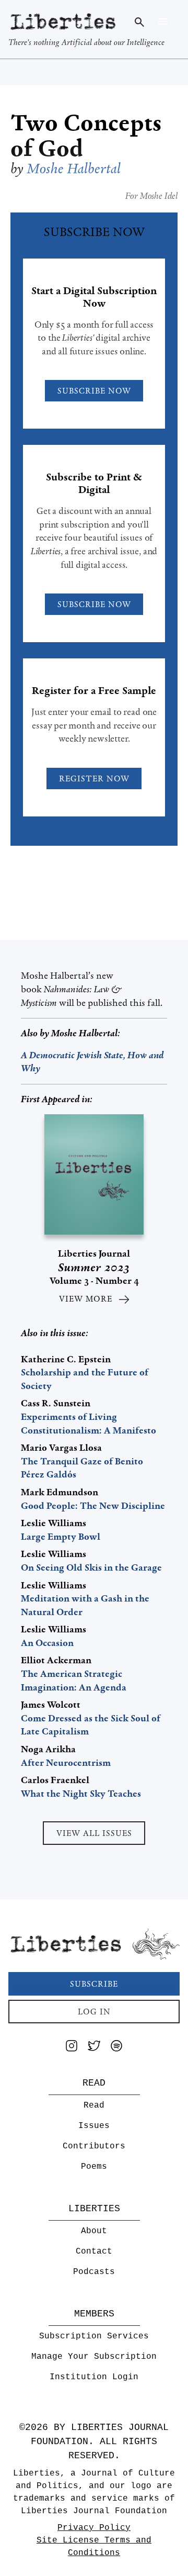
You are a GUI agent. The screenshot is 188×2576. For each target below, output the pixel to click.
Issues (94, 2126)
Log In (94, 2012)
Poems (94, 2167)
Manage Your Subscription (94, 2357)
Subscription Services (94, 2336)
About (94, 2231)
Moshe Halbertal (84, 1033)
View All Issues (94, 1833)
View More (86, 1299)
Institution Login (94, 2377)
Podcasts (94, 2272)
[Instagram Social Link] (72, 2048)
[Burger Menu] (163, 21)
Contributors (94, 2146)
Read (94, 2105)
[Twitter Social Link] (94, 2048)
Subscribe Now (94, 391)
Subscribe (94, 1984)
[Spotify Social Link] (116, 2048)
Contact (94, 2252)
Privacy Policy (94, 2528)
